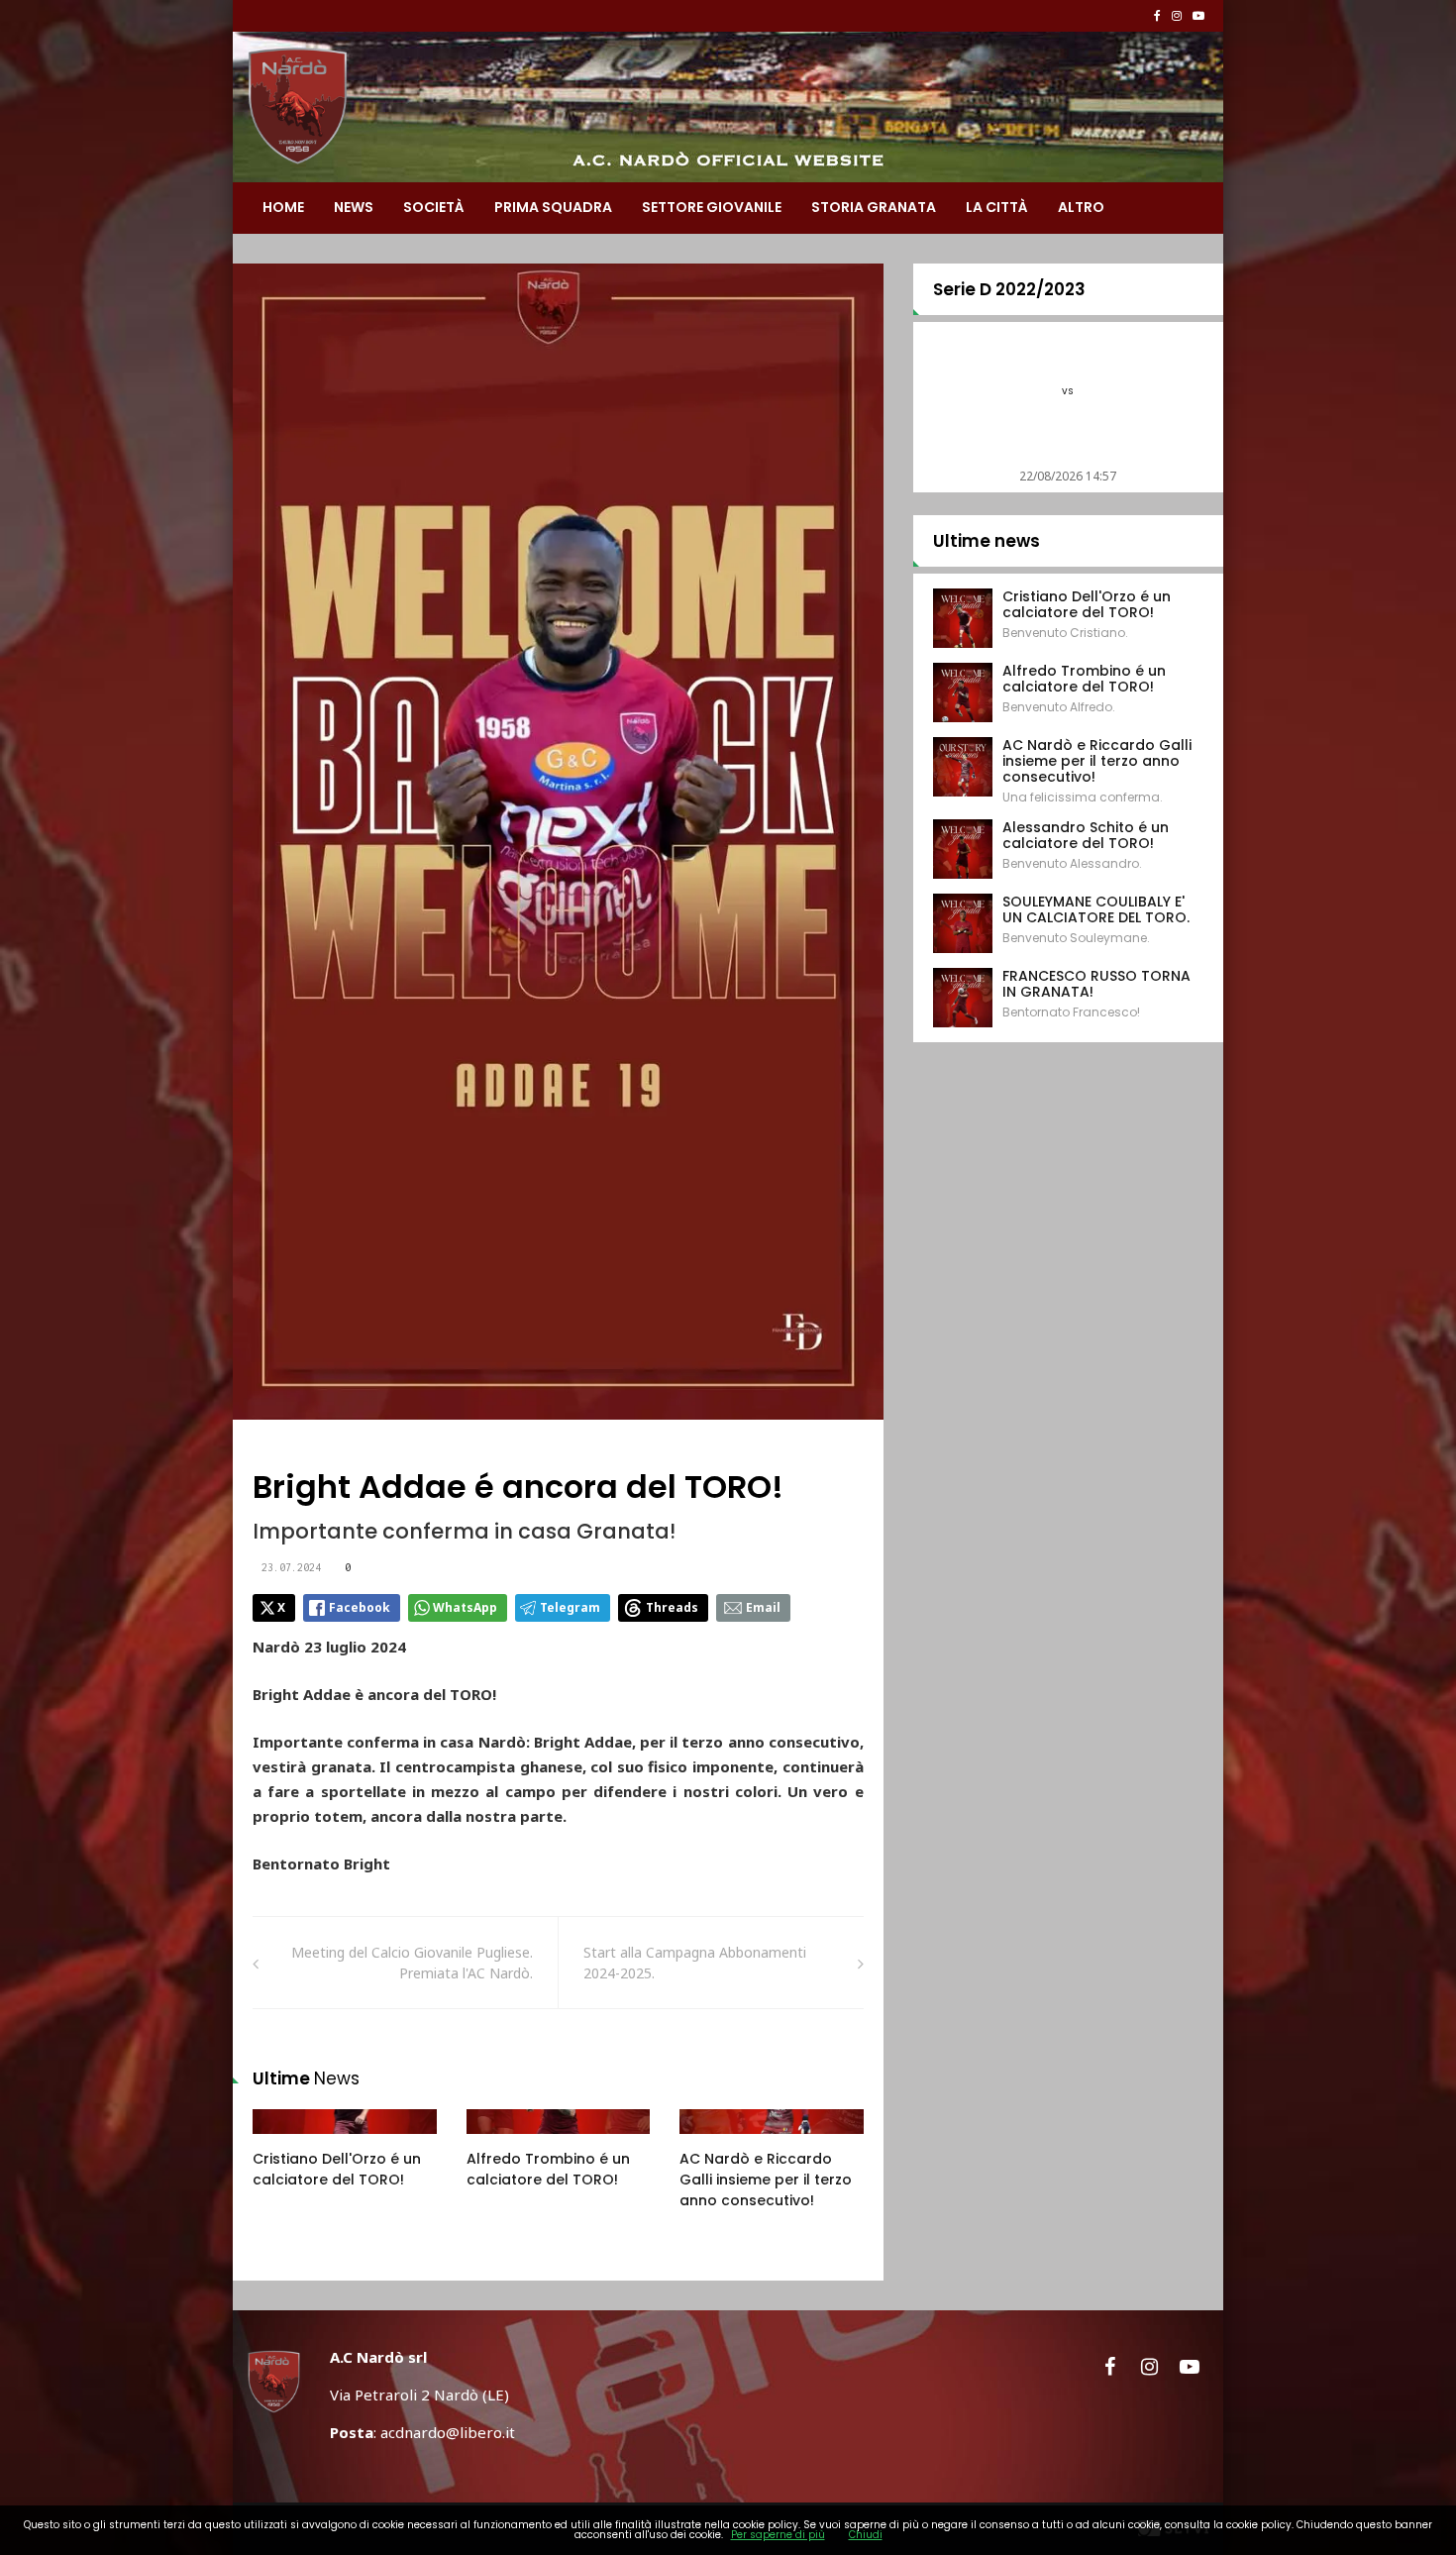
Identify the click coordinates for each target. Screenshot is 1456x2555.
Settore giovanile (712, 207)
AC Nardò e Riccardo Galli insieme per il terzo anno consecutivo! (766, 2180)
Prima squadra (553, 207)
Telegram (570, 1607)
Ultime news (987, 541)
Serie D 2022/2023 (1009, 289)
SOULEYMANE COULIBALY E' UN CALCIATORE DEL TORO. (1096, 909)
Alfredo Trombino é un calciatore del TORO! (548, 2169)
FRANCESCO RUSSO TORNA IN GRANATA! (1096, 984)
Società (434, 207)
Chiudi (866, 2535)
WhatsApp (465, 1607)
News (354, 207)
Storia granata (874, 207)
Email (763, 1607)
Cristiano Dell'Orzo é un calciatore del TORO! (337, 2169)
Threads (672, 1607)
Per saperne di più (778, 2535)
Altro (1081, 207)
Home (283, 207)
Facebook (360, 1607)
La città (997, 207)
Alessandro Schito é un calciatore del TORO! (1086, 835)
